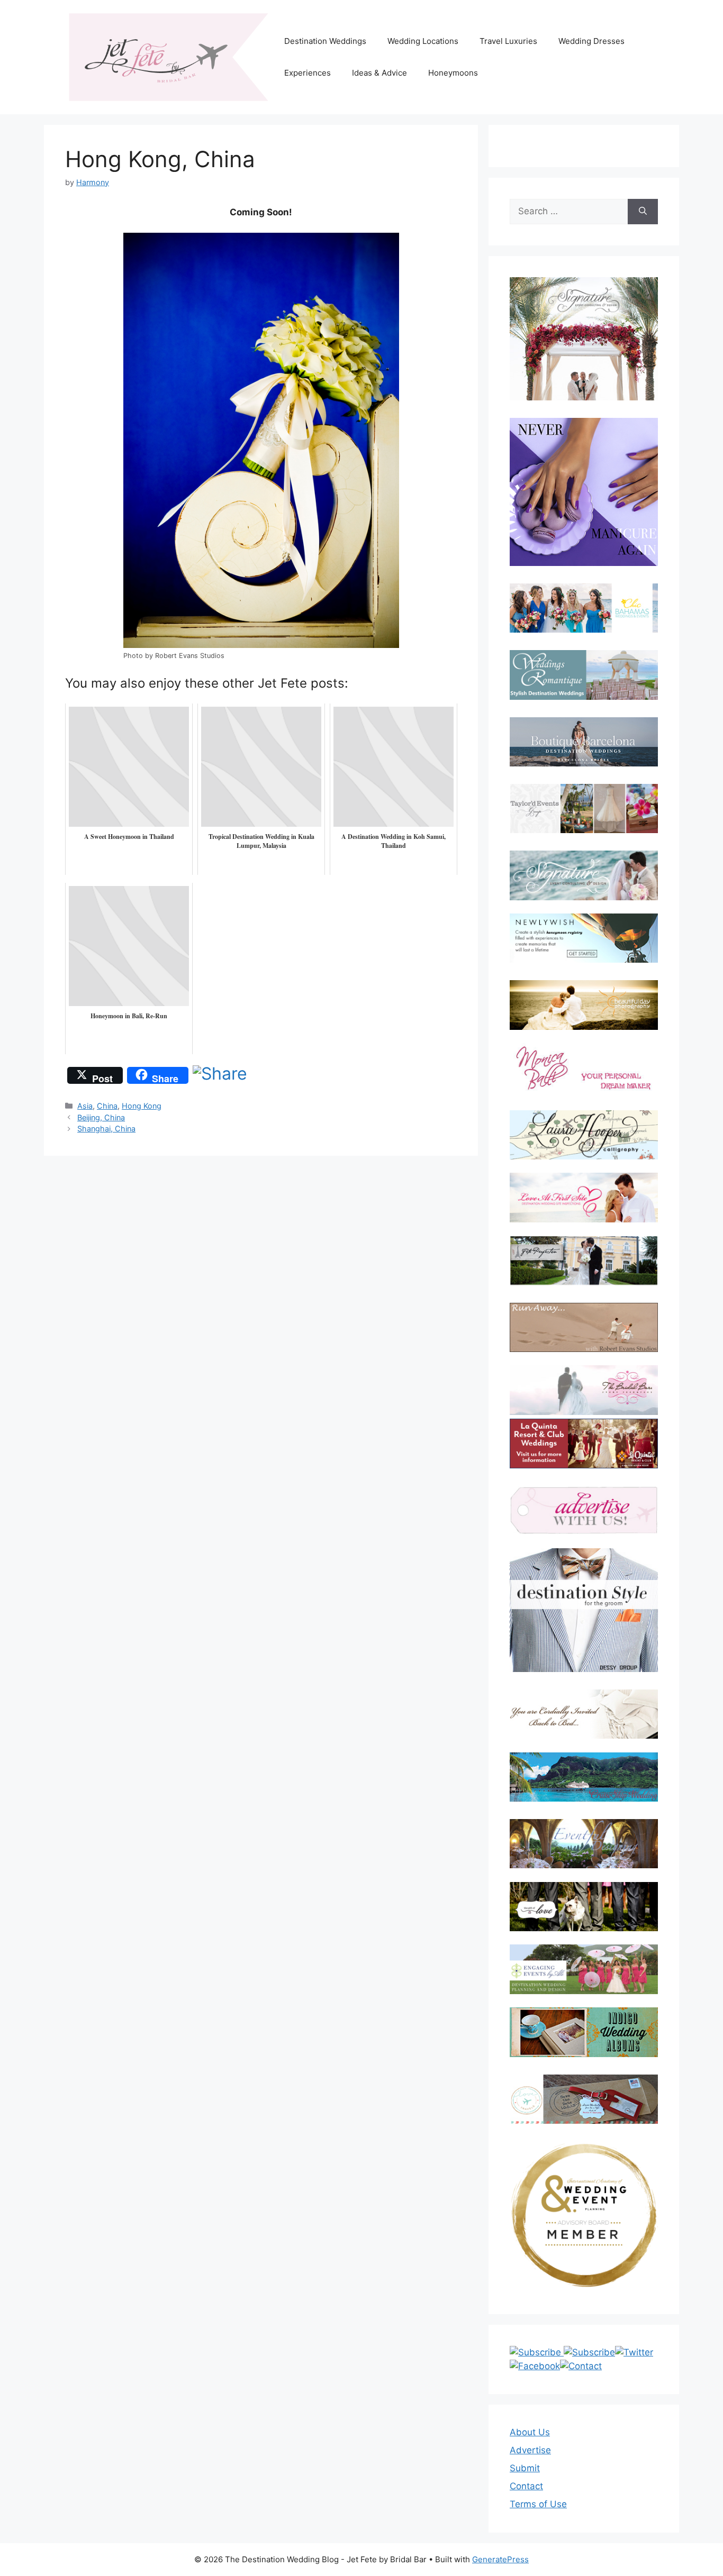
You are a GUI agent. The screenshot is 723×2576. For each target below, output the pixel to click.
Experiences (308, 73)
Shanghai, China (106, 1129)
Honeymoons (453, 73)
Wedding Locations (423, 41)
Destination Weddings (325, 41)
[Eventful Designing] (584, 1844)
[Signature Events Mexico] (584, 875)
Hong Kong (142, 1106)
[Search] (643, 212)
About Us (530, 2432)
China (107, 1106)
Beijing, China (101, 1117)
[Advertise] (584, 1510)
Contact (526, 2486)
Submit (525, 2468)
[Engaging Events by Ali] (584, 1969)
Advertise (530, 2450)
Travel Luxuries (508, 41)
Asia (85, 1106)
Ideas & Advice (379, 73)
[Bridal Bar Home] (584, 1714)
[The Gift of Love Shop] (584, 1907)
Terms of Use (538, 2504)
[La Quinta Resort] (584, 1465)
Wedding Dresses (591, 41)
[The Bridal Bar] (584, 1392)
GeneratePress (500, 2559)
